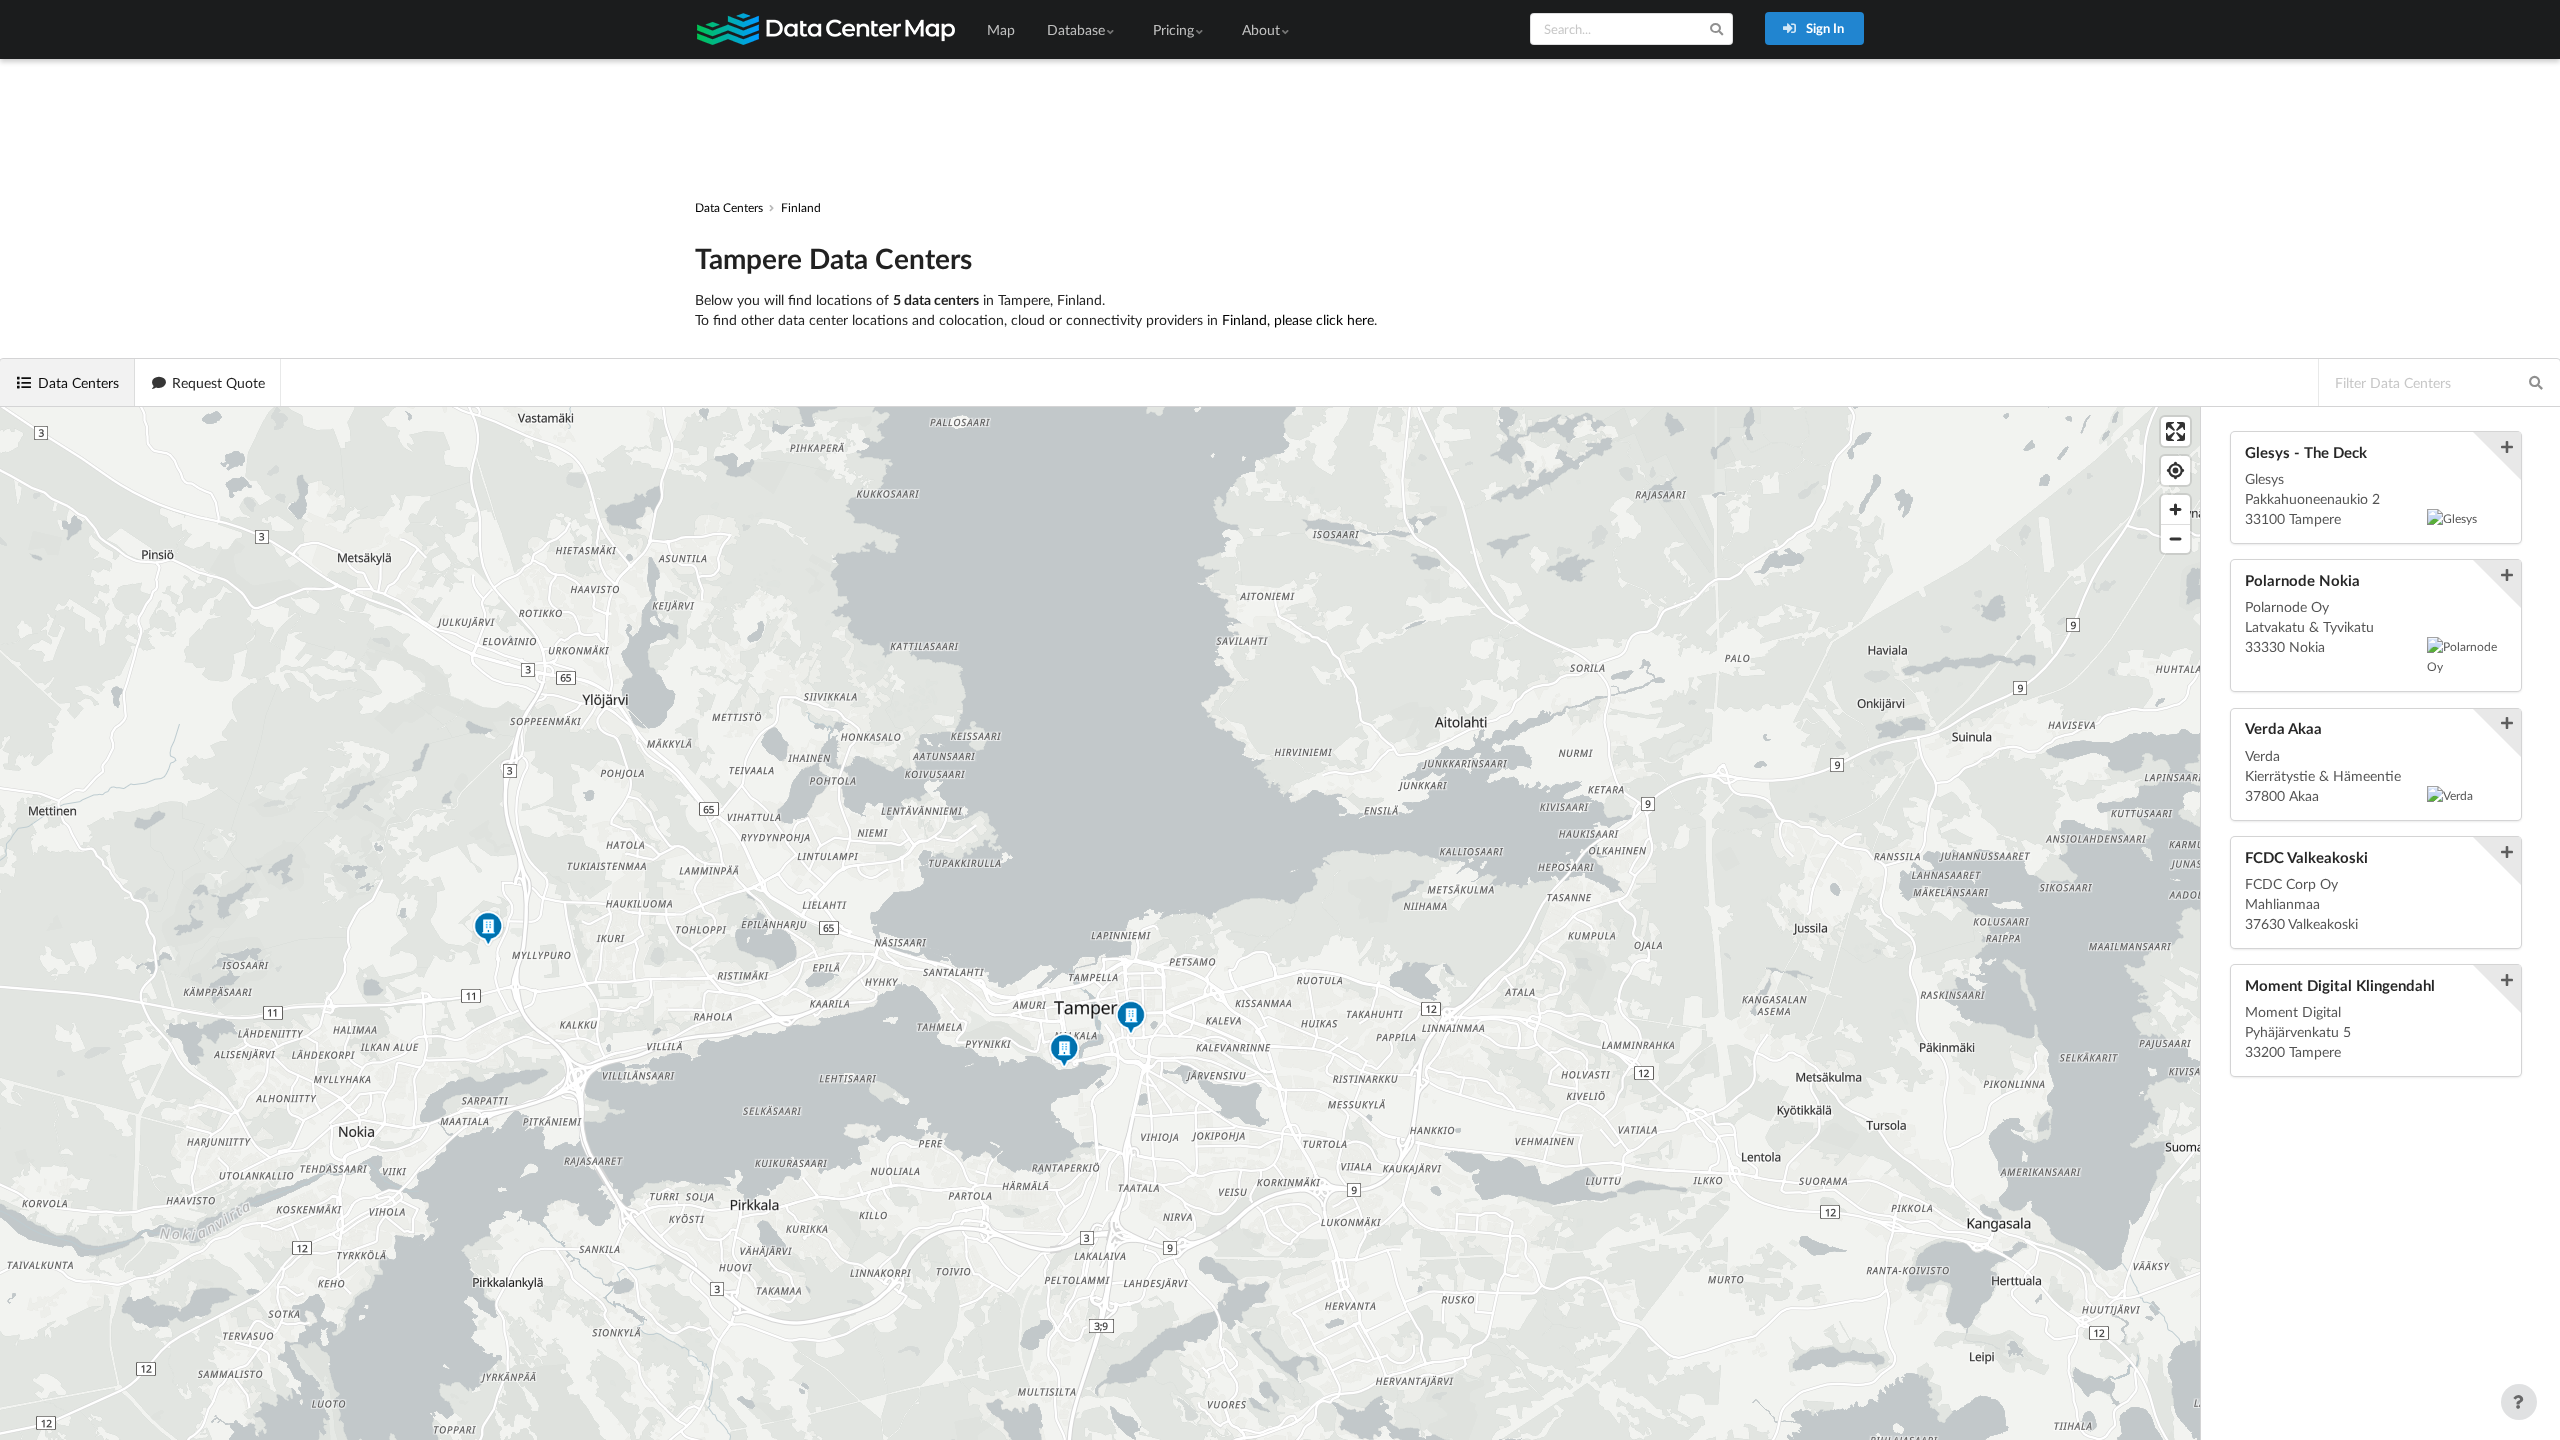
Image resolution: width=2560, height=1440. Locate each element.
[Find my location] (2175, 470)
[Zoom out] (2175, 538)
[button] (1131, 1019)
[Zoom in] (2175, 509)
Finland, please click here (1298, 319)
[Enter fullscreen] (2175, 431)
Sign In (1823, 28)
